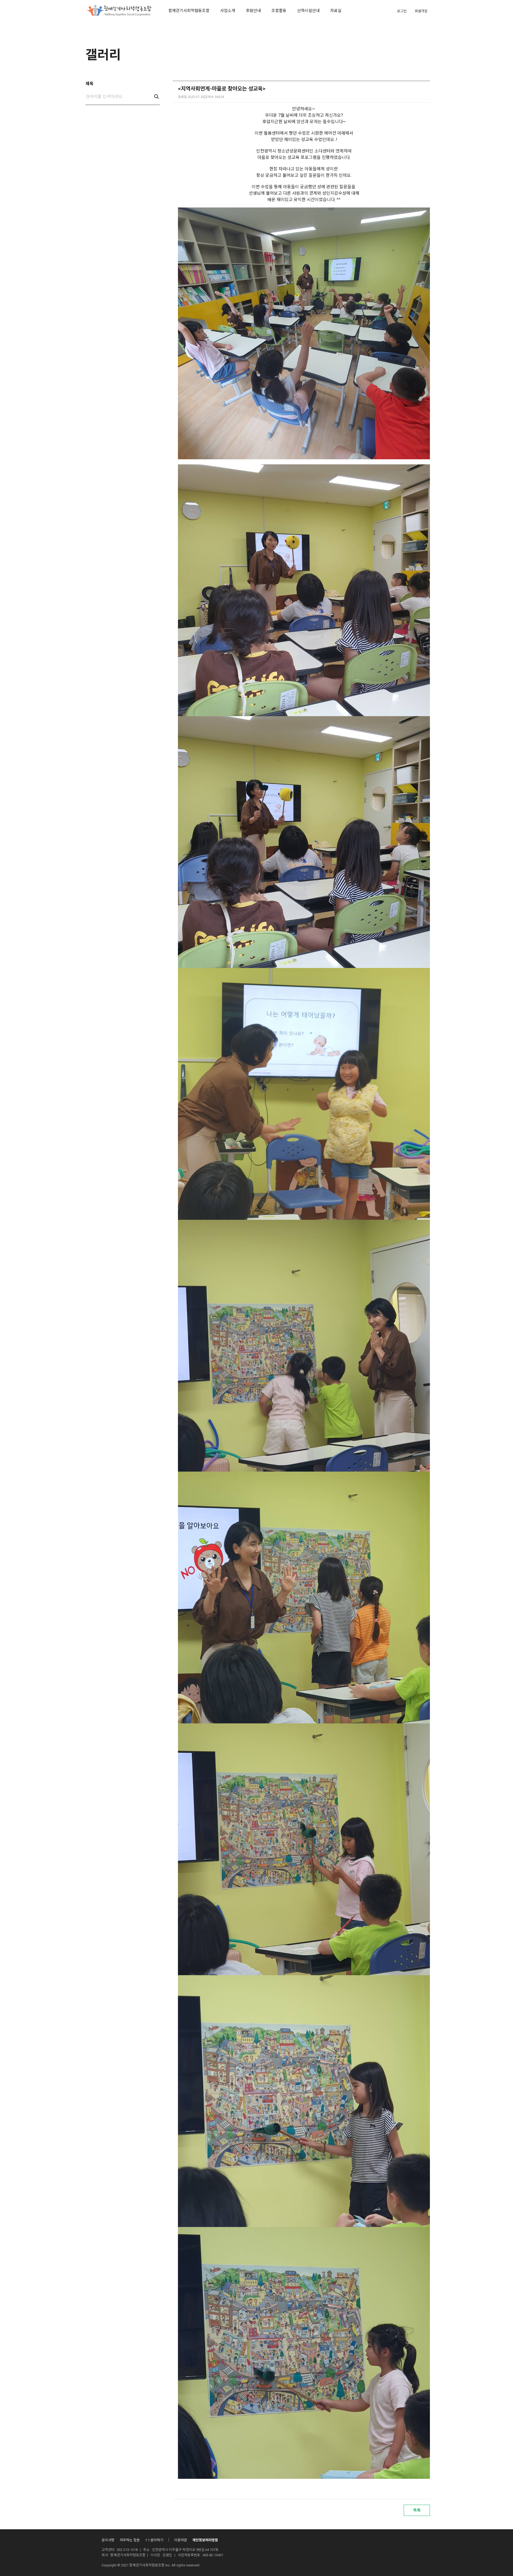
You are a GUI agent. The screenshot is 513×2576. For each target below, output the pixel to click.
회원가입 (421, 11)
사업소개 (228, 11)
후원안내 (253, 11)
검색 (157, 97)
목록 (417, 2510)
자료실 (336, 11)
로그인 (402, 11)
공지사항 (108, 2540)
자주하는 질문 (130, 2540)
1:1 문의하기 (154, 2540)
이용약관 (181, 2540)
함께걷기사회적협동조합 (189, 11)
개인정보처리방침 (205, 2540)
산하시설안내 (308, 11)
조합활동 (279, 11)
